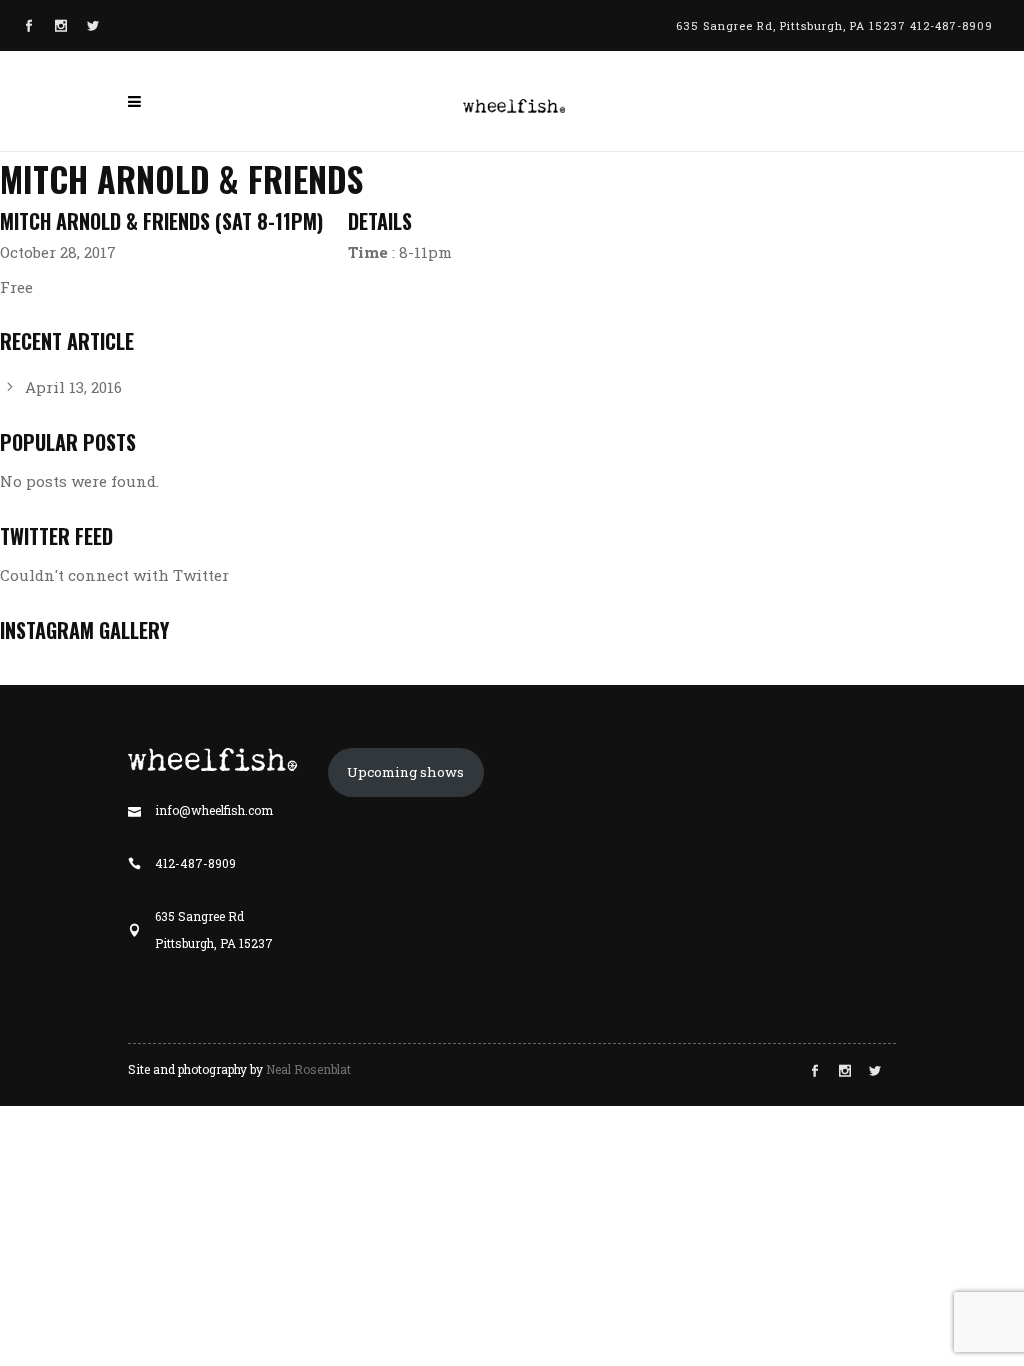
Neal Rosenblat (308, 1069)
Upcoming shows (405, 772)
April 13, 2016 (73, 387)
